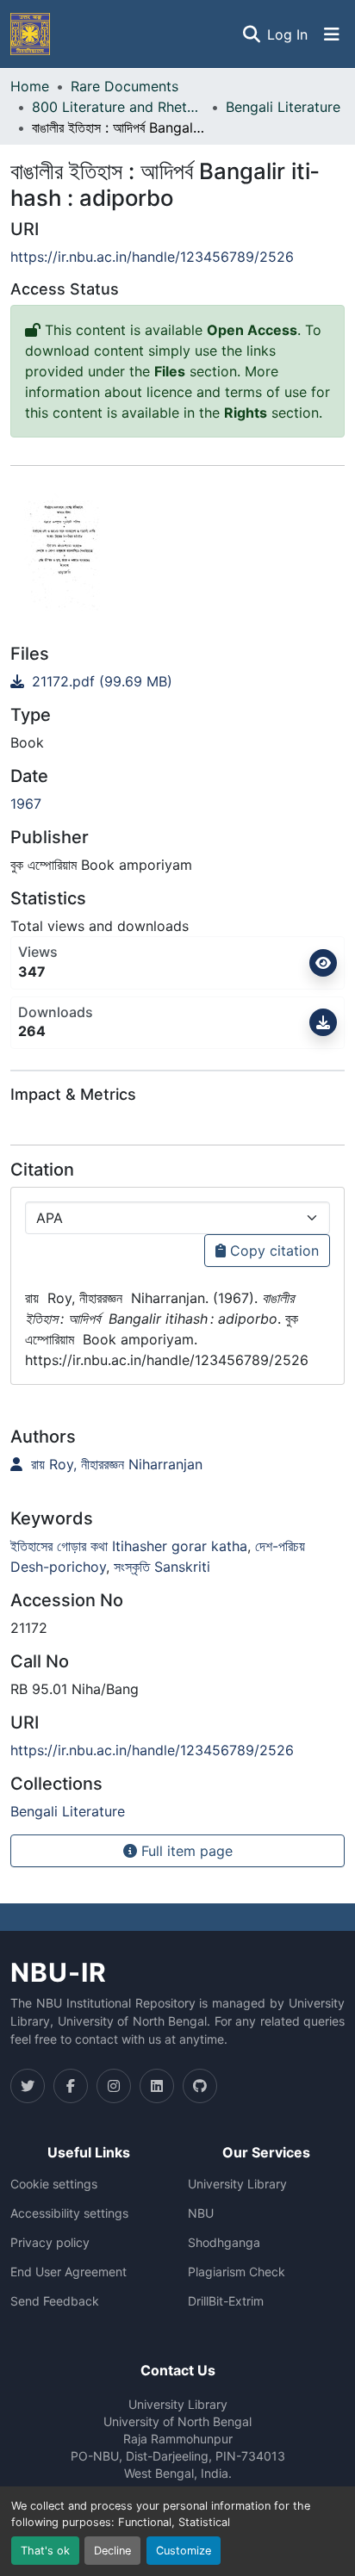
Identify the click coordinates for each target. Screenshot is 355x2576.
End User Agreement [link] (69, 2272)
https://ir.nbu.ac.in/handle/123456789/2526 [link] (152, 257)
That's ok (45, 2551)
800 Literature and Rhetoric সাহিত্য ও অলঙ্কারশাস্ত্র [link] (118, 107)
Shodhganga (224, 2243)
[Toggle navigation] (332, 34)
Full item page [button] (185, 1851)
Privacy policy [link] (50, 2243)
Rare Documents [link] (125, 86)
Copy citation (272, 1251)
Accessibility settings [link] (69, 2213)
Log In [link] (287, 34)
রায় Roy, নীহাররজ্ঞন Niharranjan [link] (115, 1464)
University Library (237, 2184)
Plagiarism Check (237, 2272)
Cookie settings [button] (54, 2184)
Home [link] (30, 86)
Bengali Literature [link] (283, 107)
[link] (177, 681)
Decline (112, 2551)
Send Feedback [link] (55, 2301)
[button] (30, 34)
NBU (201, 2213)
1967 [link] (26, 804)
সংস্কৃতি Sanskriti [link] (162, 1567)
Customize (184, 2551)
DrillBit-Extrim (226, 2301)
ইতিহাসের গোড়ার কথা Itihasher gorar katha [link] (129, 1546)
